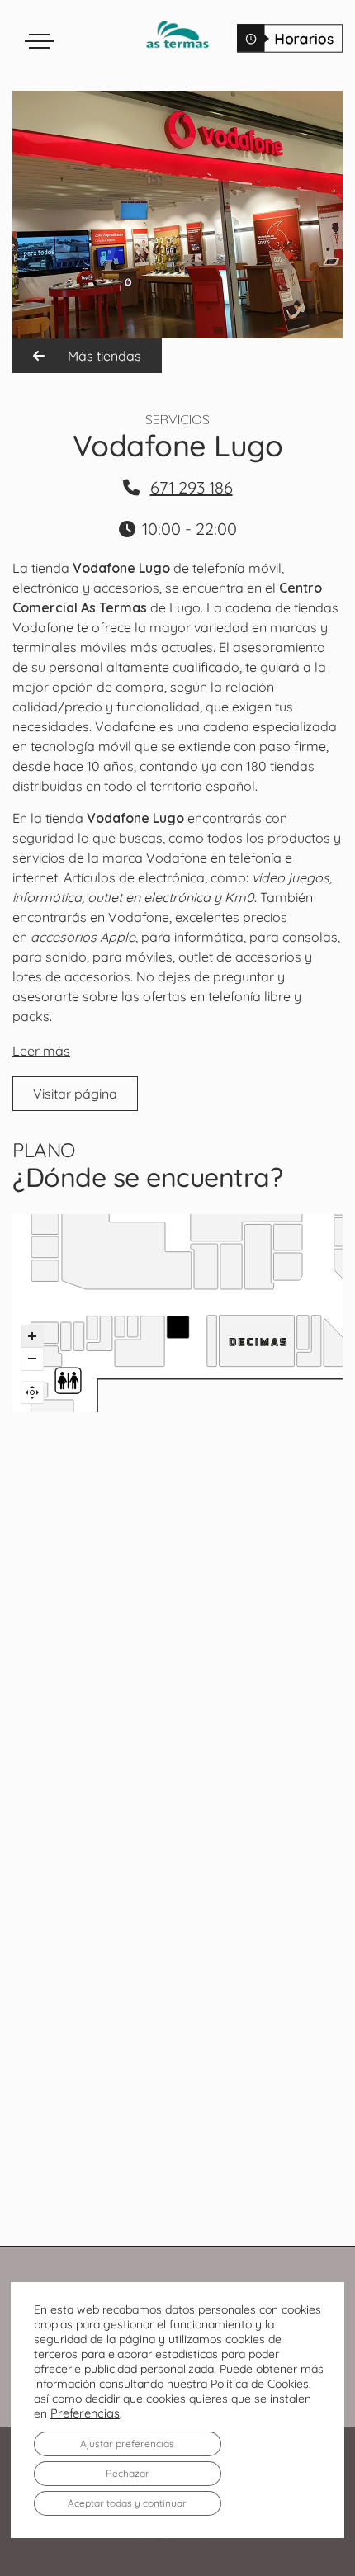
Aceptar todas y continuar (127, 2503)
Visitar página (75, 1094)
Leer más (41, 1051)
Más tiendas (103, 356)
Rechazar (128, 2473)
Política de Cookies (260, 2384)
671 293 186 (192, 487)
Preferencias (85, 2413)
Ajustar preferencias (127, 2444)
